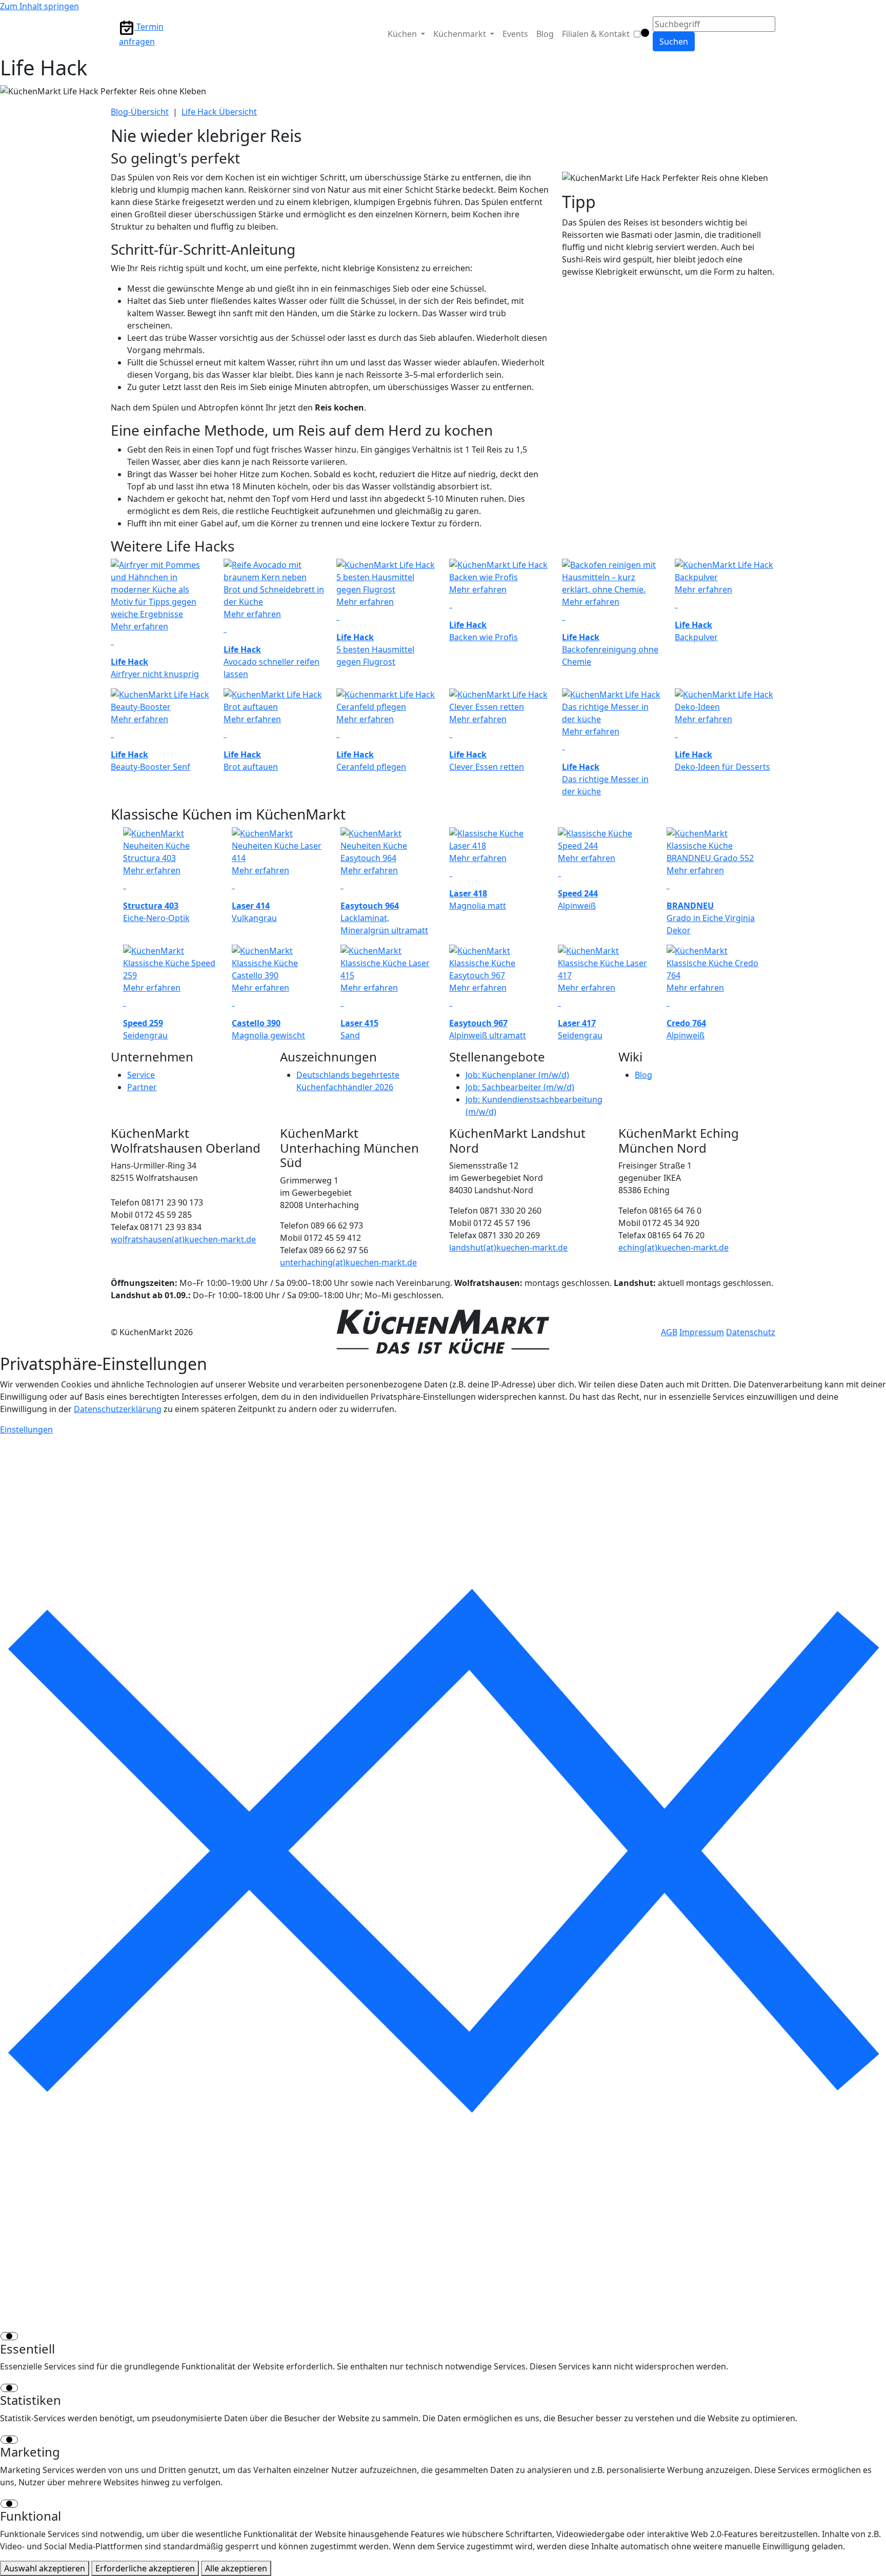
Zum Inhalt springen (39, 6)
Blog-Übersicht (140, 112)
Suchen (674, 42)
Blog (545, 34)
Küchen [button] (403, 34)
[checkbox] (443, 2336)
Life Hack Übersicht (219, 112)
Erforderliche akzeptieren (145, 2568)
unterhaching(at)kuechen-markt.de (348, 1262)
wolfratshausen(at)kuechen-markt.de (183, 1239)
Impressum (702, 1332)
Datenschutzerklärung (118, 1409)
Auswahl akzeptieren (45, 2568)
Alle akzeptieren (236, 2568)
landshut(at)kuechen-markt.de (508, 1248)
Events (515, 34)
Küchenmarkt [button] (461, 34)
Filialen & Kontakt (596, 34)
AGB (669, 1332)
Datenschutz (751, 1332)
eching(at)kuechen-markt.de (673, 1248)
